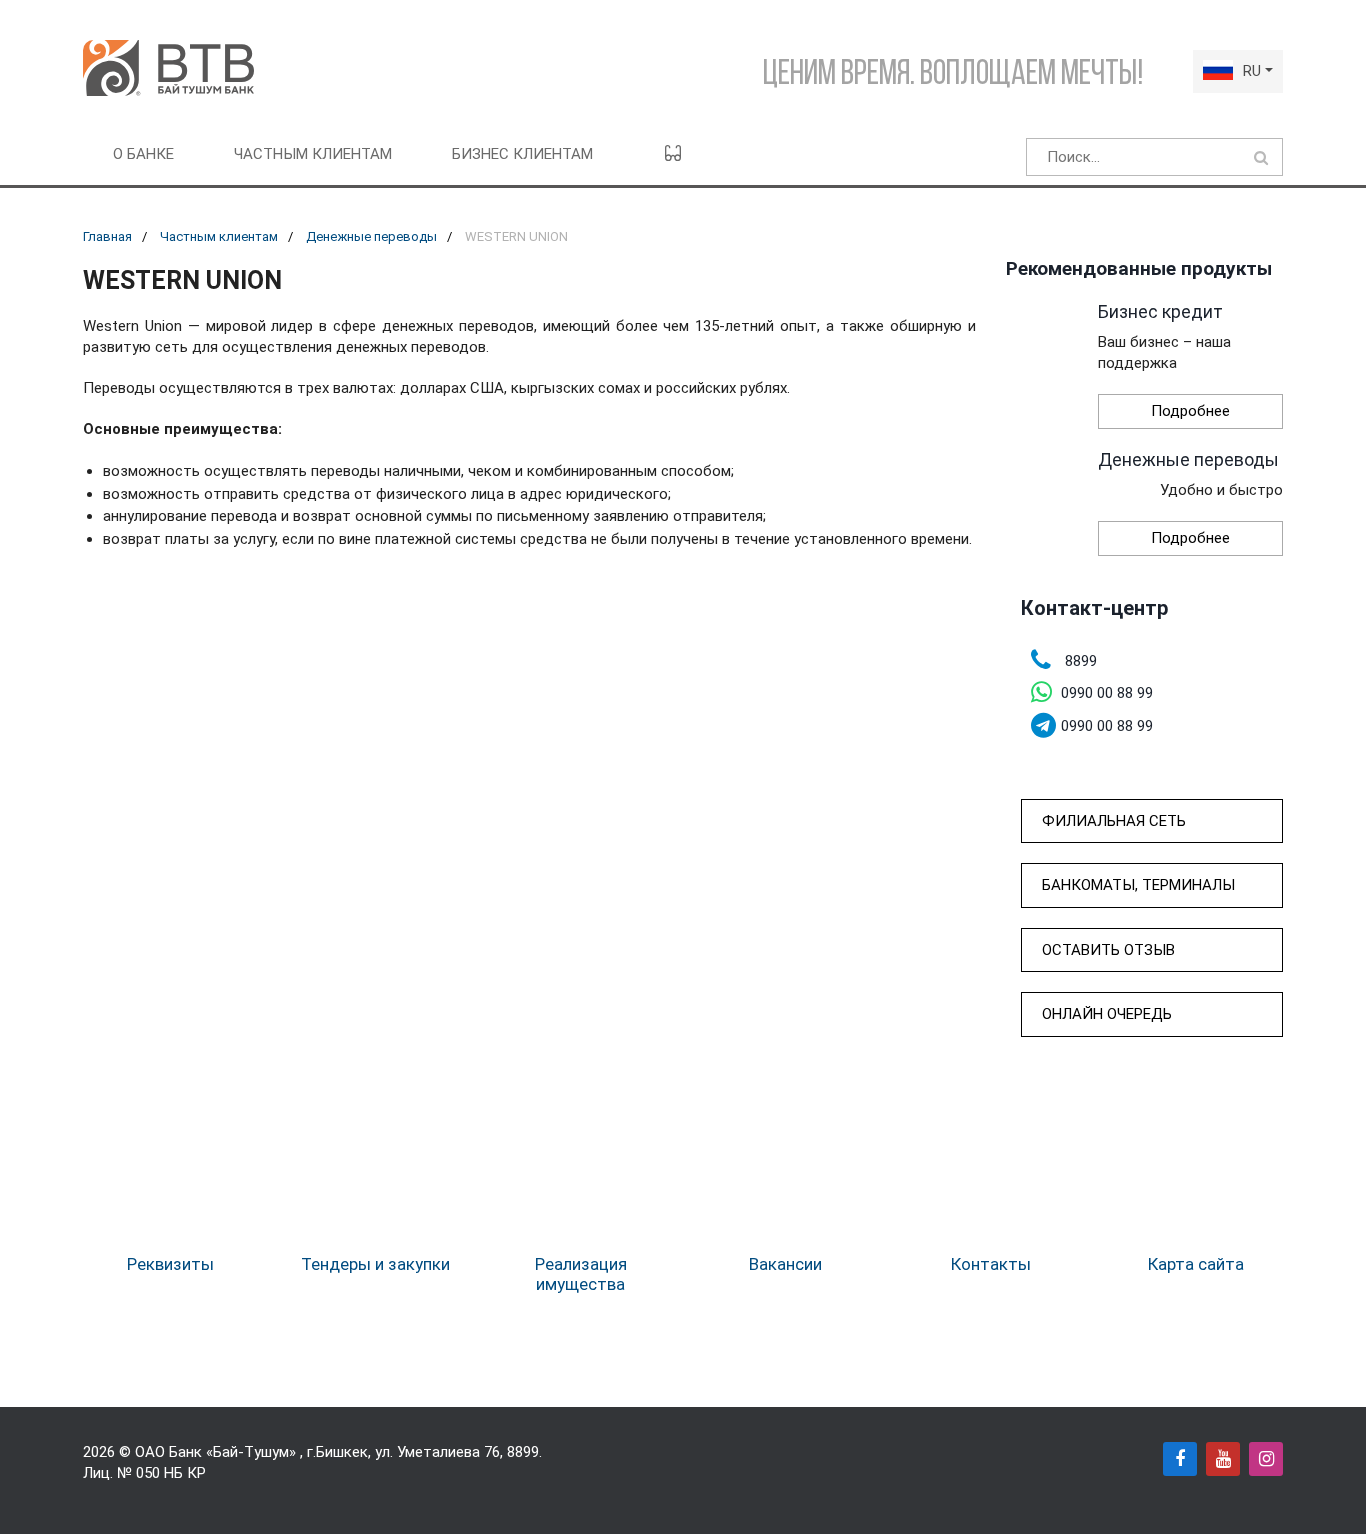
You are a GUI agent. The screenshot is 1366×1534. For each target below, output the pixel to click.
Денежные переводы (371, 236)
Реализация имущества (581, 1274)
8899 (523, 1452)
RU (1252, 71)
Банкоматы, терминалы (1138, 885)
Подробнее (1190, 411)
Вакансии (785, 1264)
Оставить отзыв (1108, 950)
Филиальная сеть (1114, 821)
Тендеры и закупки (375, 1264)
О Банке (143, 154)
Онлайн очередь (1107, 1014)
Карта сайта (1196, 1264)
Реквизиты (170, 1264)
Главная (107, 236)
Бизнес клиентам (522, 154)
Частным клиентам (313, 154)
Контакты (991, 1264)
